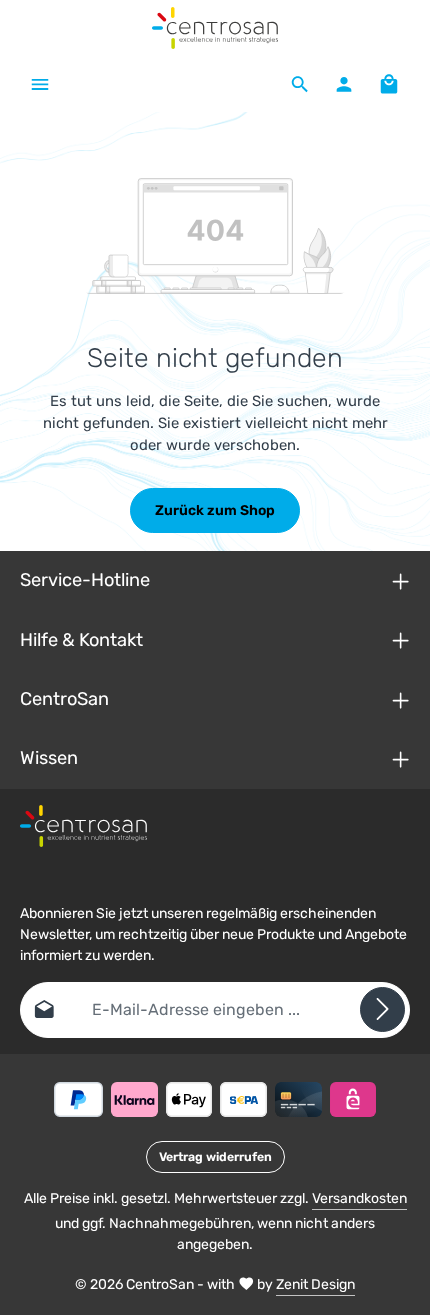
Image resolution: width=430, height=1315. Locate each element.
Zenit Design (315, 1284)
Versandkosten (359, 1198)
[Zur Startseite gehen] (215, 28)
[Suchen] (300, 84)
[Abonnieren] (382, 1009)
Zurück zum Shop (215, 510)
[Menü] (40, 84)
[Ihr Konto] (344, 84)
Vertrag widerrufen (215, 1157)
